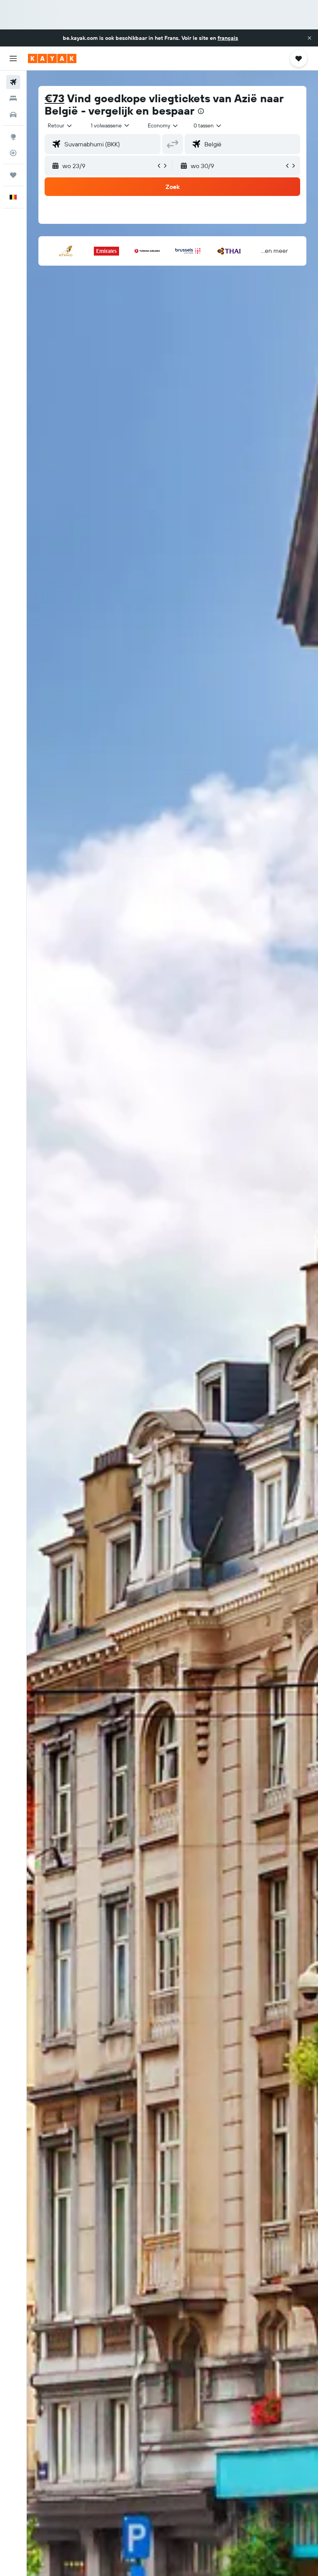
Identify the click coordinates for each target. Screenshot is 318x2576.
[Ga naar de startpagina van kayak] (52, 58)
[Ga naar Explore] (13, 137)
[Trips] (13, 175)
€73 (54, 98)
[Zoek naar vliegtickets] (13, 82)
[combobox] (163, 125)
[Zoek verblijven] (13, 98)
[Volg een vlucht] (13, 153)
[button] (309, 38)
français (228, 38)
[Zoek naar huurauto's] (13, 115)
